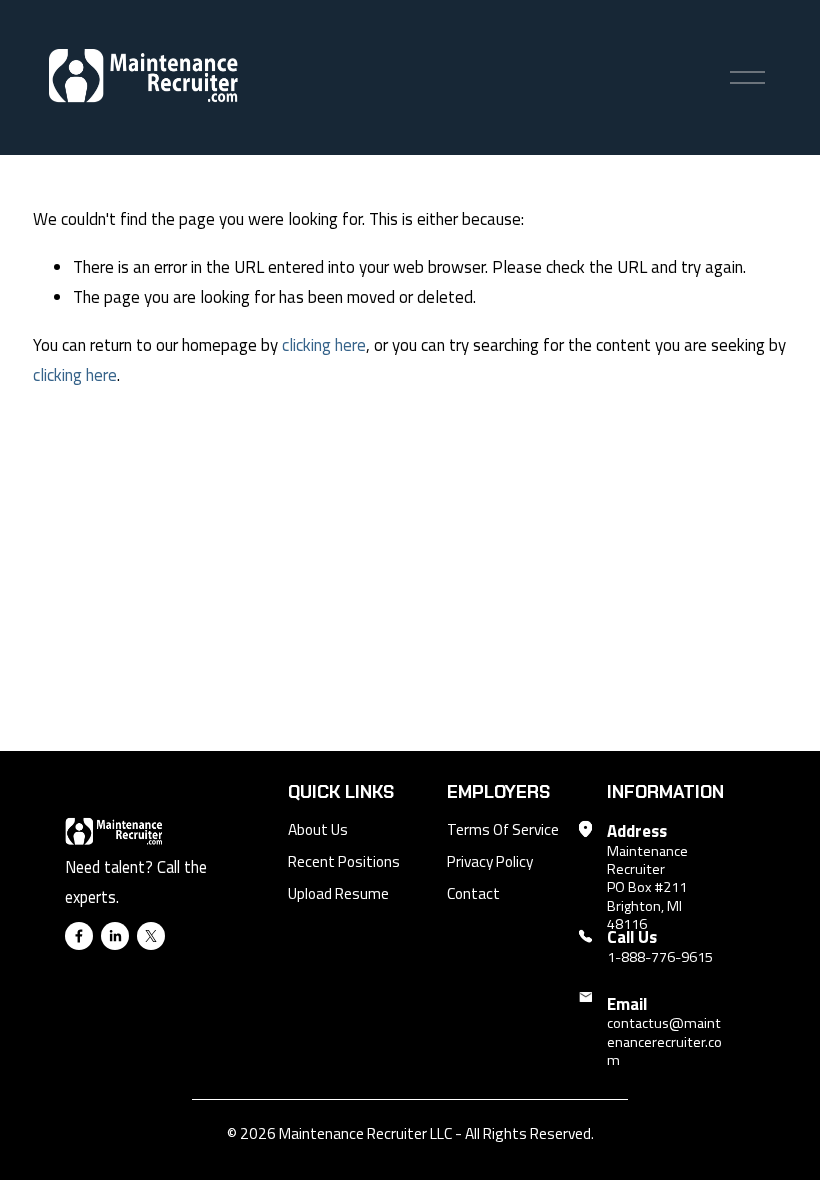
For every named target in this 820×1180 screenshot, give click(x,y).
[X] (151, 936)
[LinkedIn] (115, 936)
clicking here (324, 345)
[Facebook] (79, 936)
